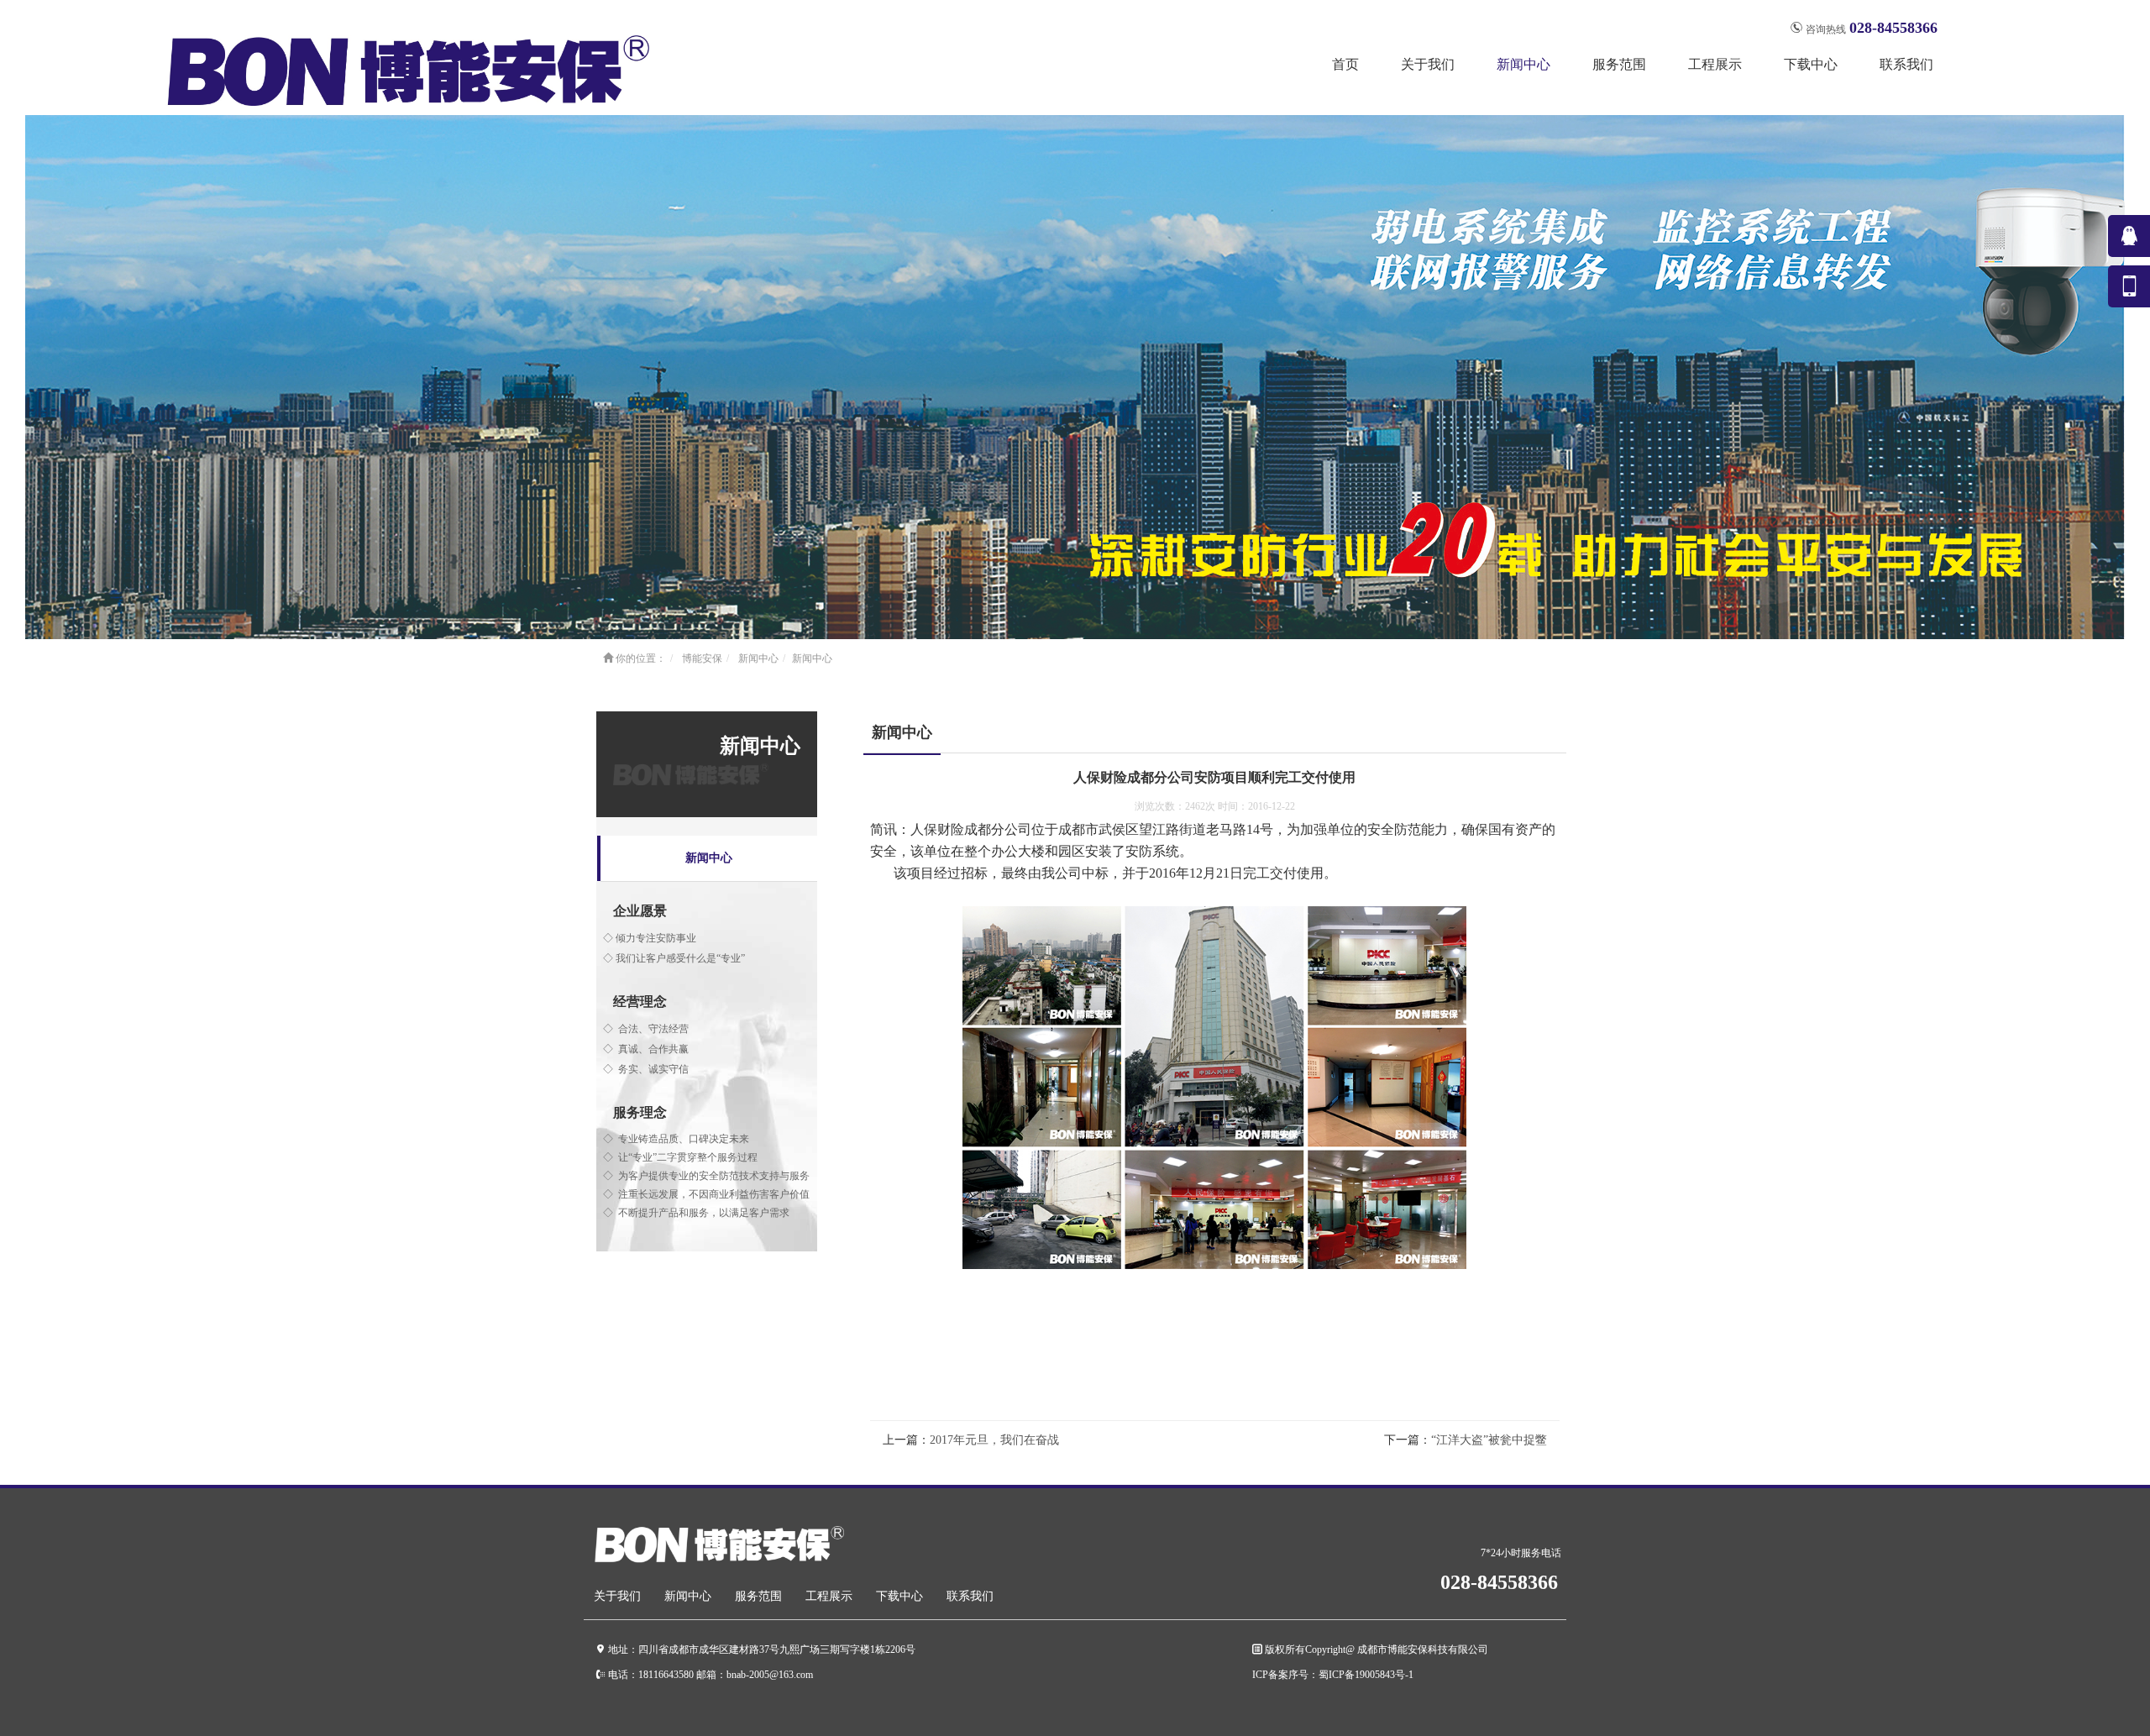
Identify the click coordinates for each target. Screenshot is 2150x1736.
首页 (1345, 64)
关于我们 (617, 1596)
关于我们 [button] (1428, 64)
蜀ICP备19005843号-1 (1366, 1674)
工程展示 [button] (1715, 64)
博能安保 (702, 658)
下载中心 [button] (1811, 64)
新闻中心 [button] (1523, 64)
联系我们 (1906, 64)
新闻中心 (758, 658)
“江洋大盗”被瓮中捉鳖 (1489, 1440)
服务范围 (758, 1596)
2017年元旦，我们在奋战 (994, 1440)
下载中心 (899, 1596)
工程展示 (829, 1596)
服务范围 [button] (1619, 64)
